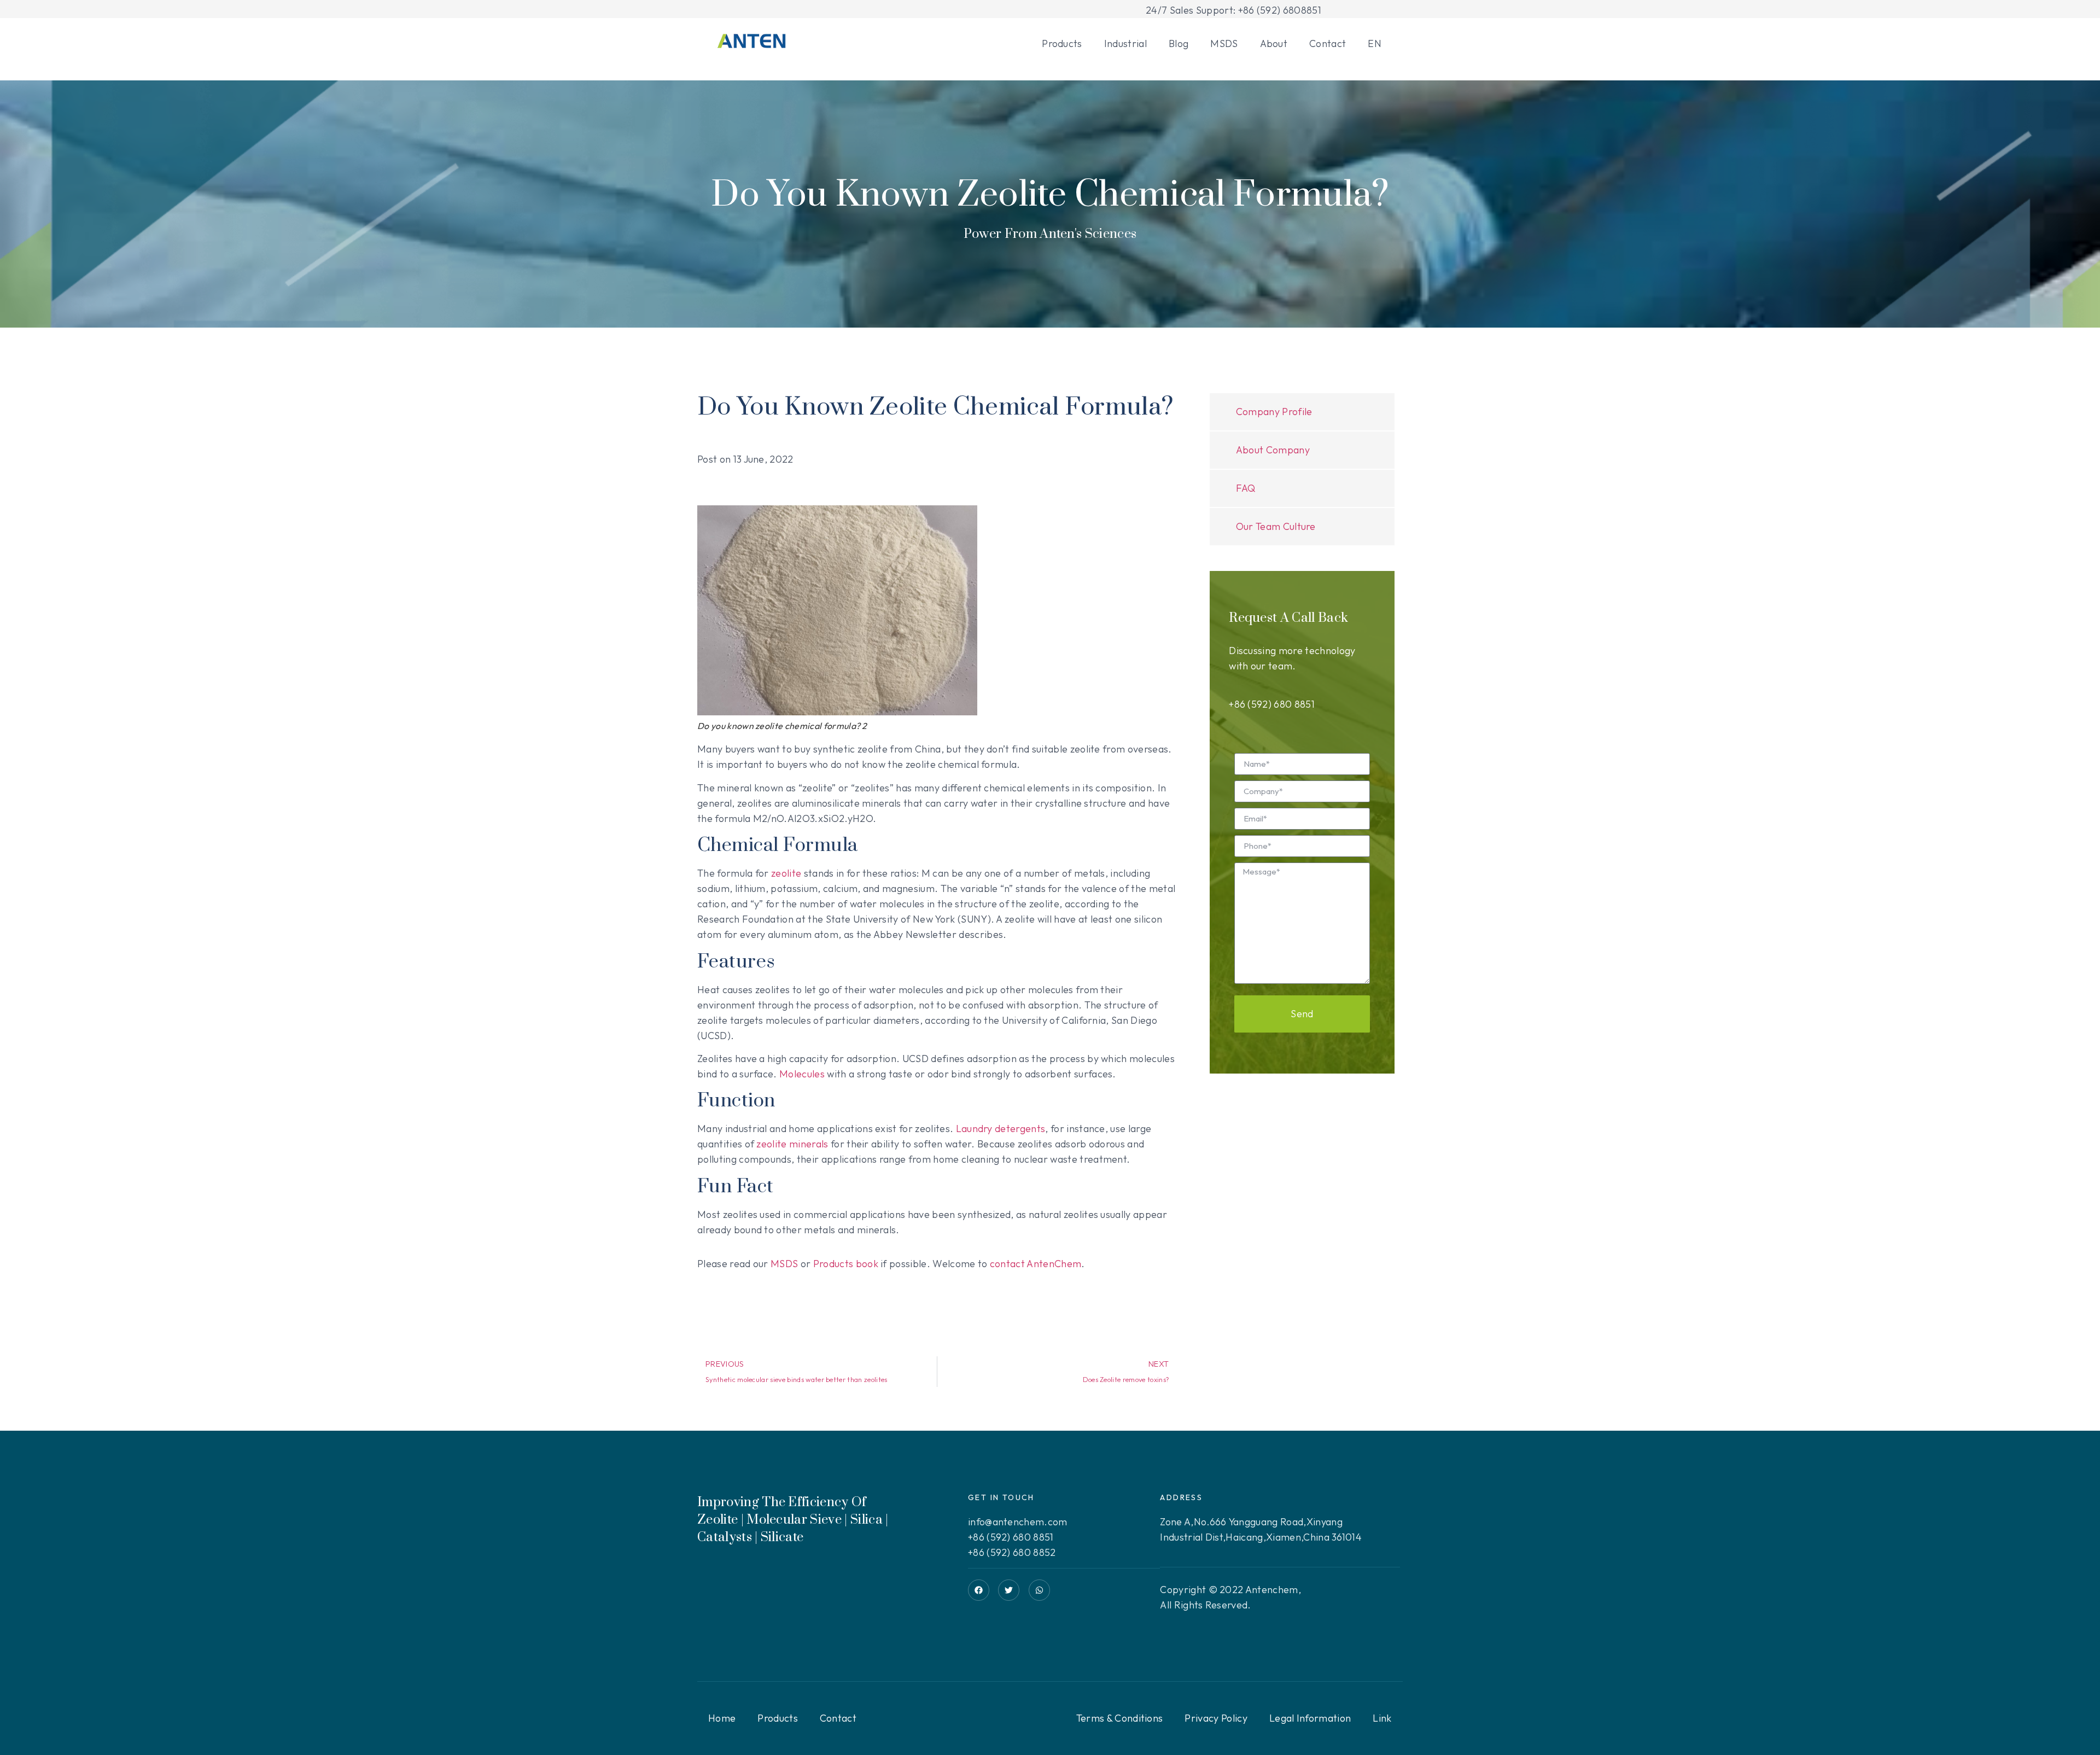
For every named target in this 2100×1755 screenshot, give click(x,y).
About (1274, 43)
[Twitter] (1009, 1590)
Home (722, 1718)
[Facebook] (979, 1590)
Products (1062, 43)
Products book (846, 1264)
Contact (1328, 43)
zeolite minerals (792, 1144)
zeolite (786, 873)
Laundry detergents (1001, 1129)
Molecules (802, 1074)
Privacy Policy (1216, 1718)
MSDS (1224, 43)
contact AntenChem (1036, 1264)
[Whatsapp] (1039, 1590)
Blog (1179, 43)
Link (1382, 1718)
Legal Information (1310, 1718)
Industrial (1125, 43)
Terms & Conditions (1120, 1718)
